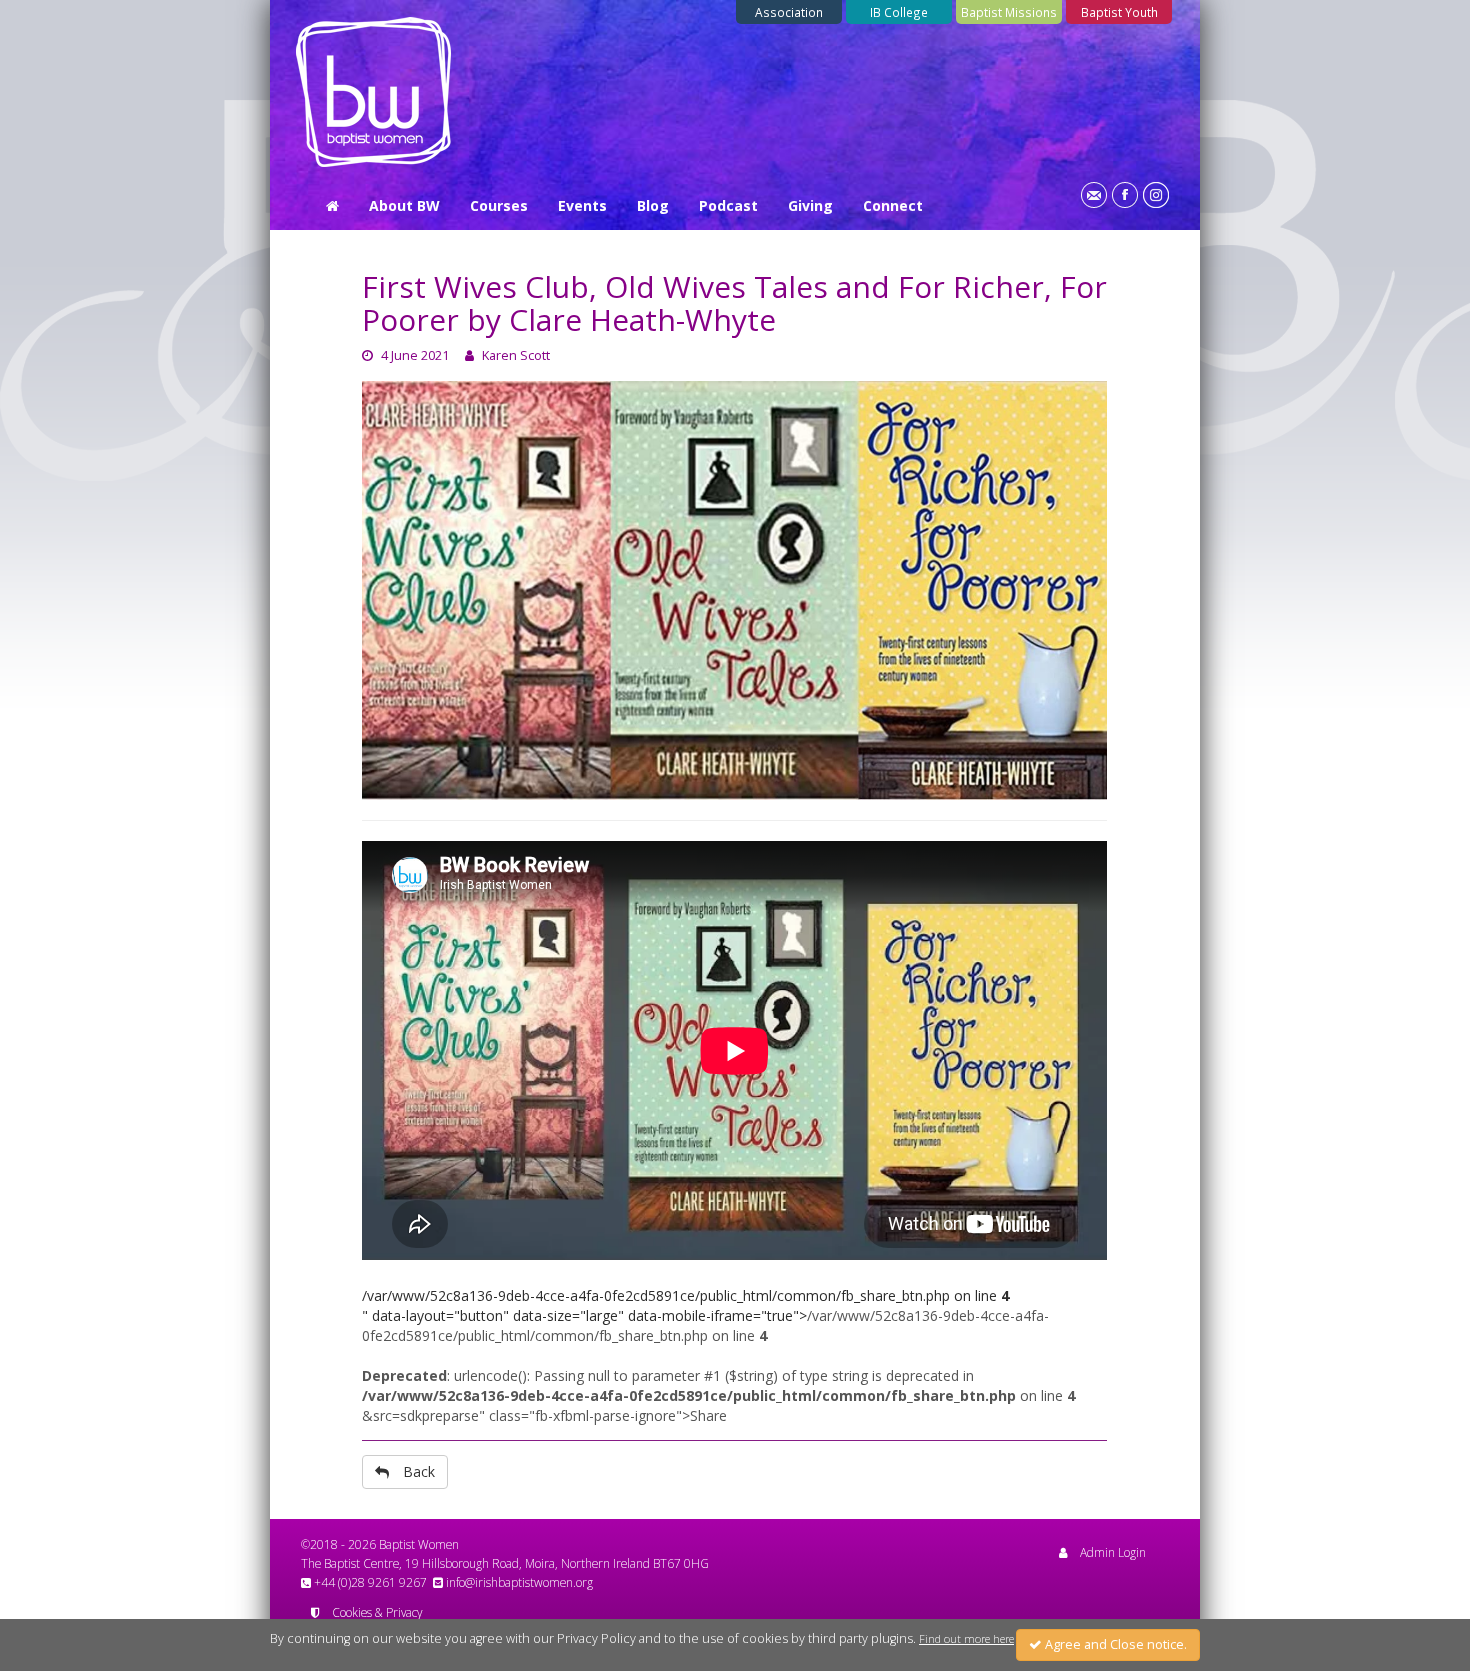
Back (419, 1471)
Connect (893, 205)
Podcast (728, 205)
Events (582, 205)
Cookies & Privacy (377, 1612)
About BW (404, 205)
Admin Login (1113, 1552)
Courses (499, 205)
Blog (653, 205)
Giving (810, 205)
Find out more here (966, 1639)
